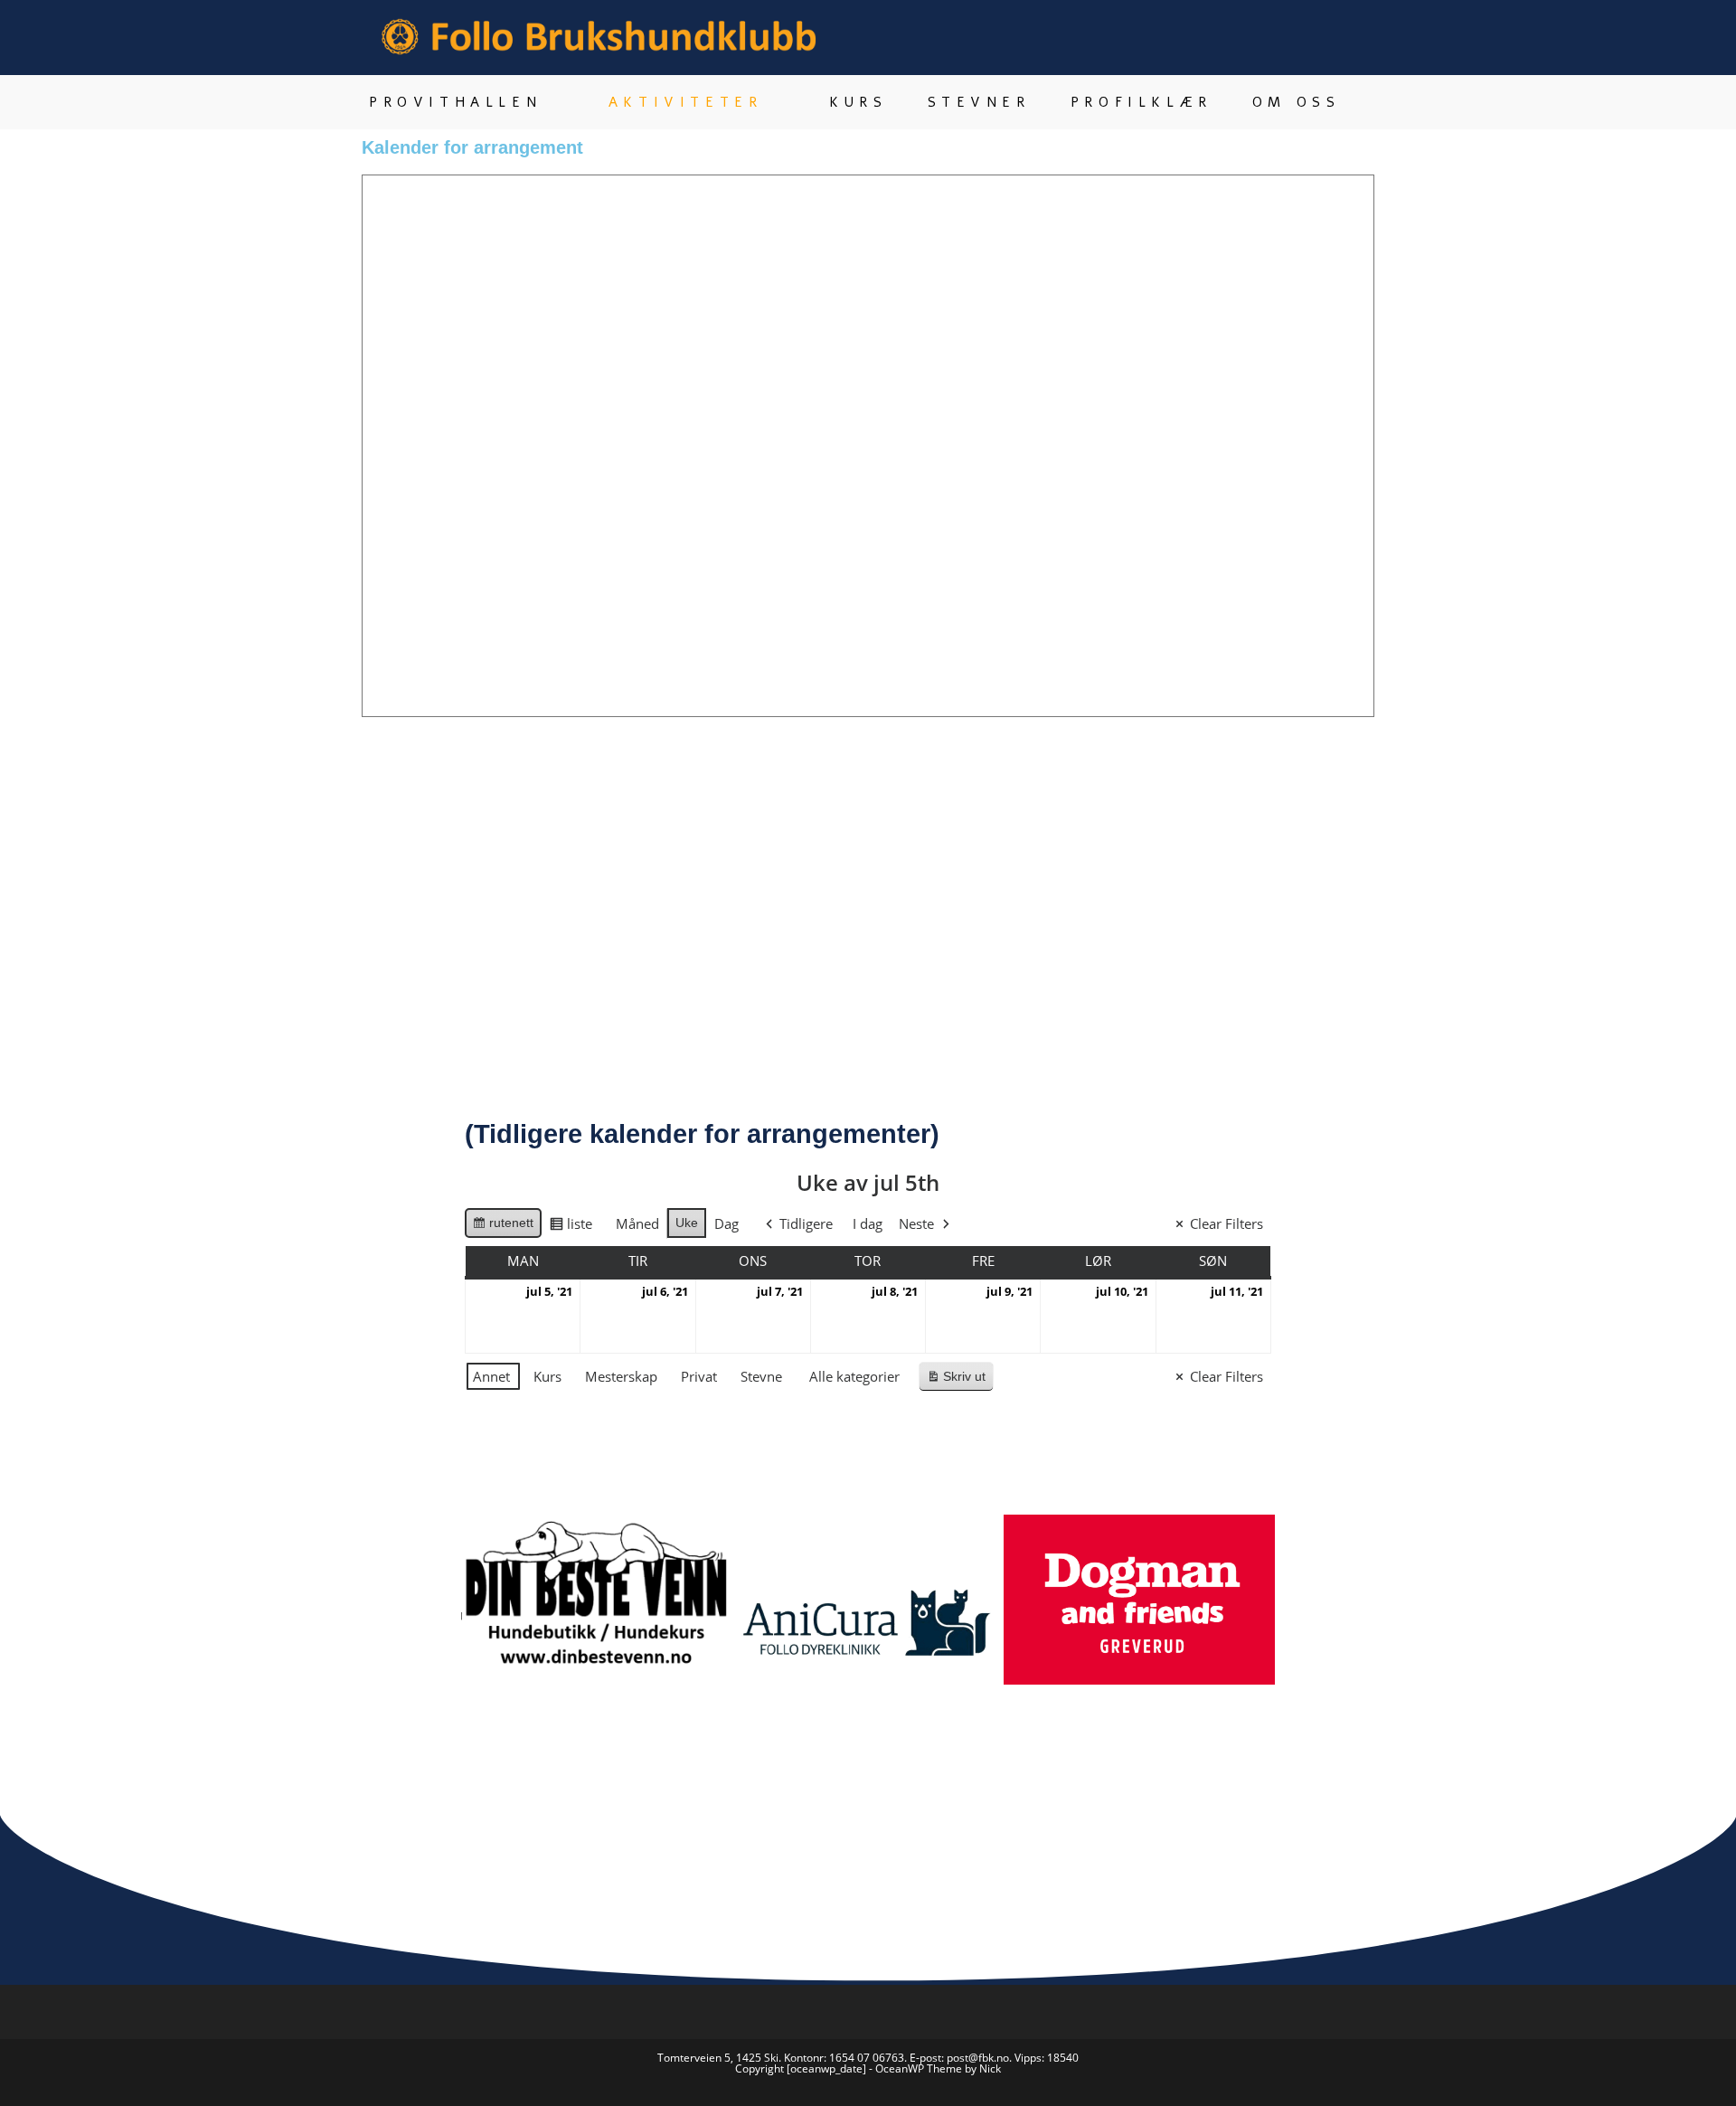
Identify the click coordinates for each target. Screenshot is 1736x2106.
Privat (699, 1376)
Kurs (547, 1376)
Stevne (761, 1376)
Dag (726, 1223)
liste (571, 1227)
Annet (491, 1376)
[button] (443, 1642)
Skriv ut (960, 1380)
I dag (868, 1223)
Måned (637, 1223)
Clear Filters (1227, 1223)
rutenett (503, 1227)
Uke (687, 1223)
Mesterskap (621, 1376)
